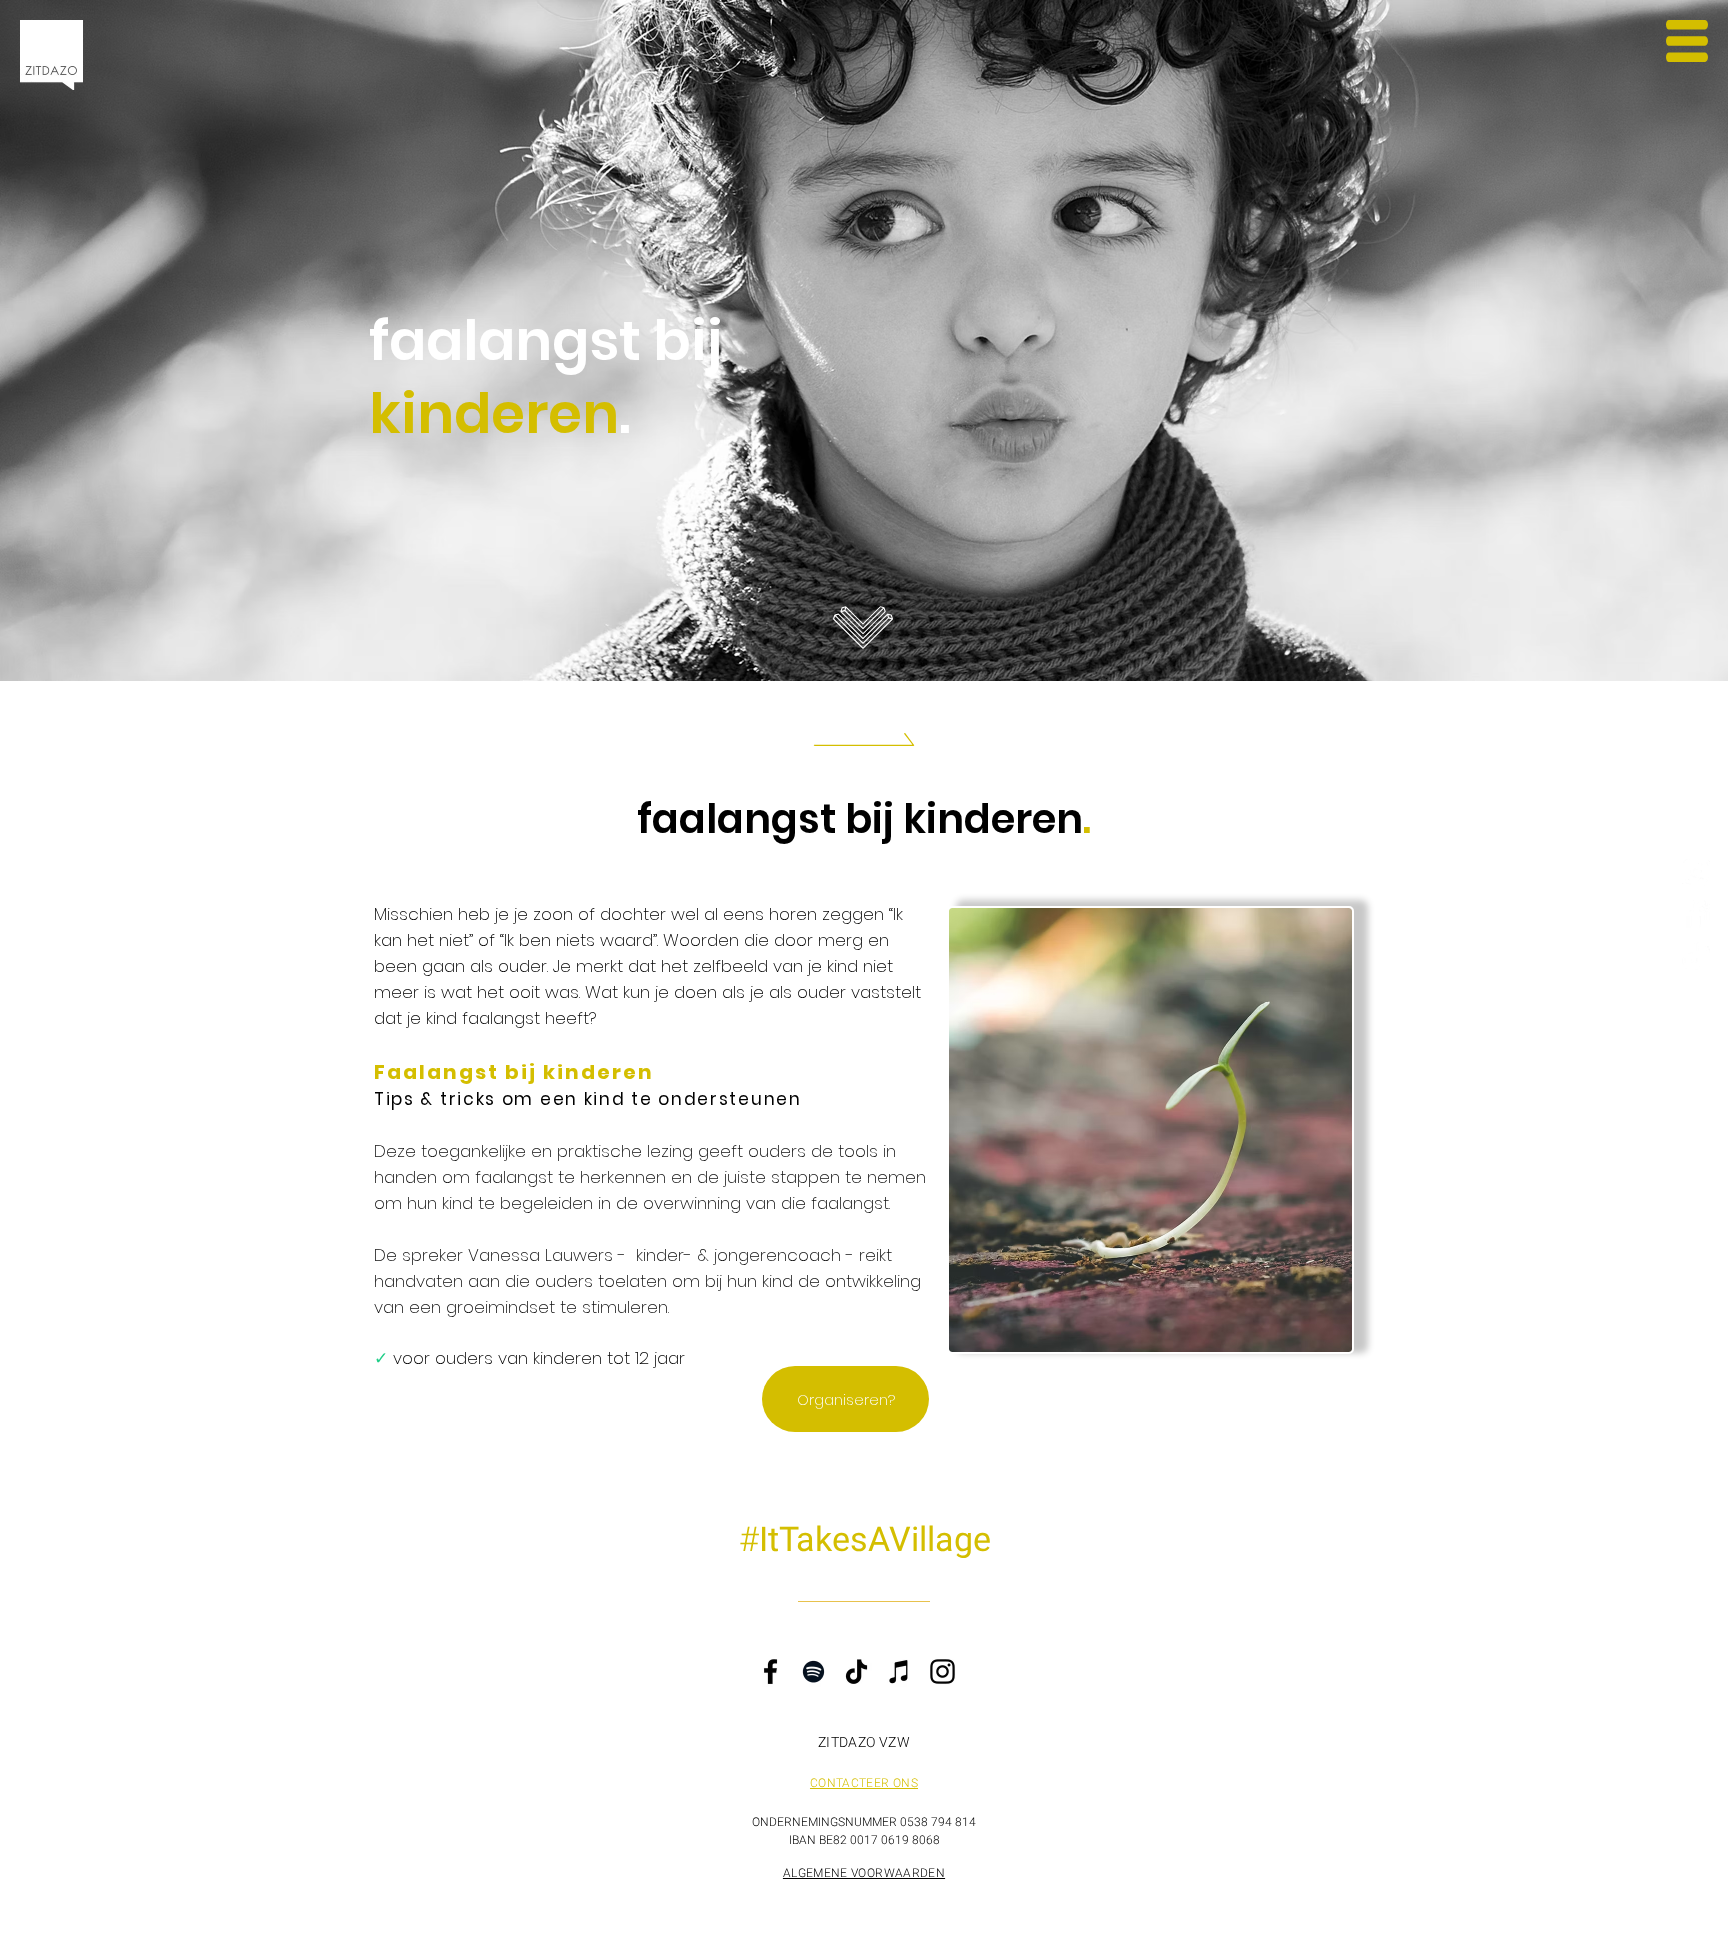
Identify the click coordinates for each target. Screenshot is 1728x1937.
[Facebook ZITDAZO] (1695, 913)
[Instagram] (942, 1671)
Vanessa (504, 1255)
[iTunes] (899, 1671)
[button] (1687, 41)
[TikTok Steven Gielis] (1695, 955)
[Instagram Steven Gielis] (1695, 871)
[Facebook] (770, 1671)
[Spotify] (813, 1671)
